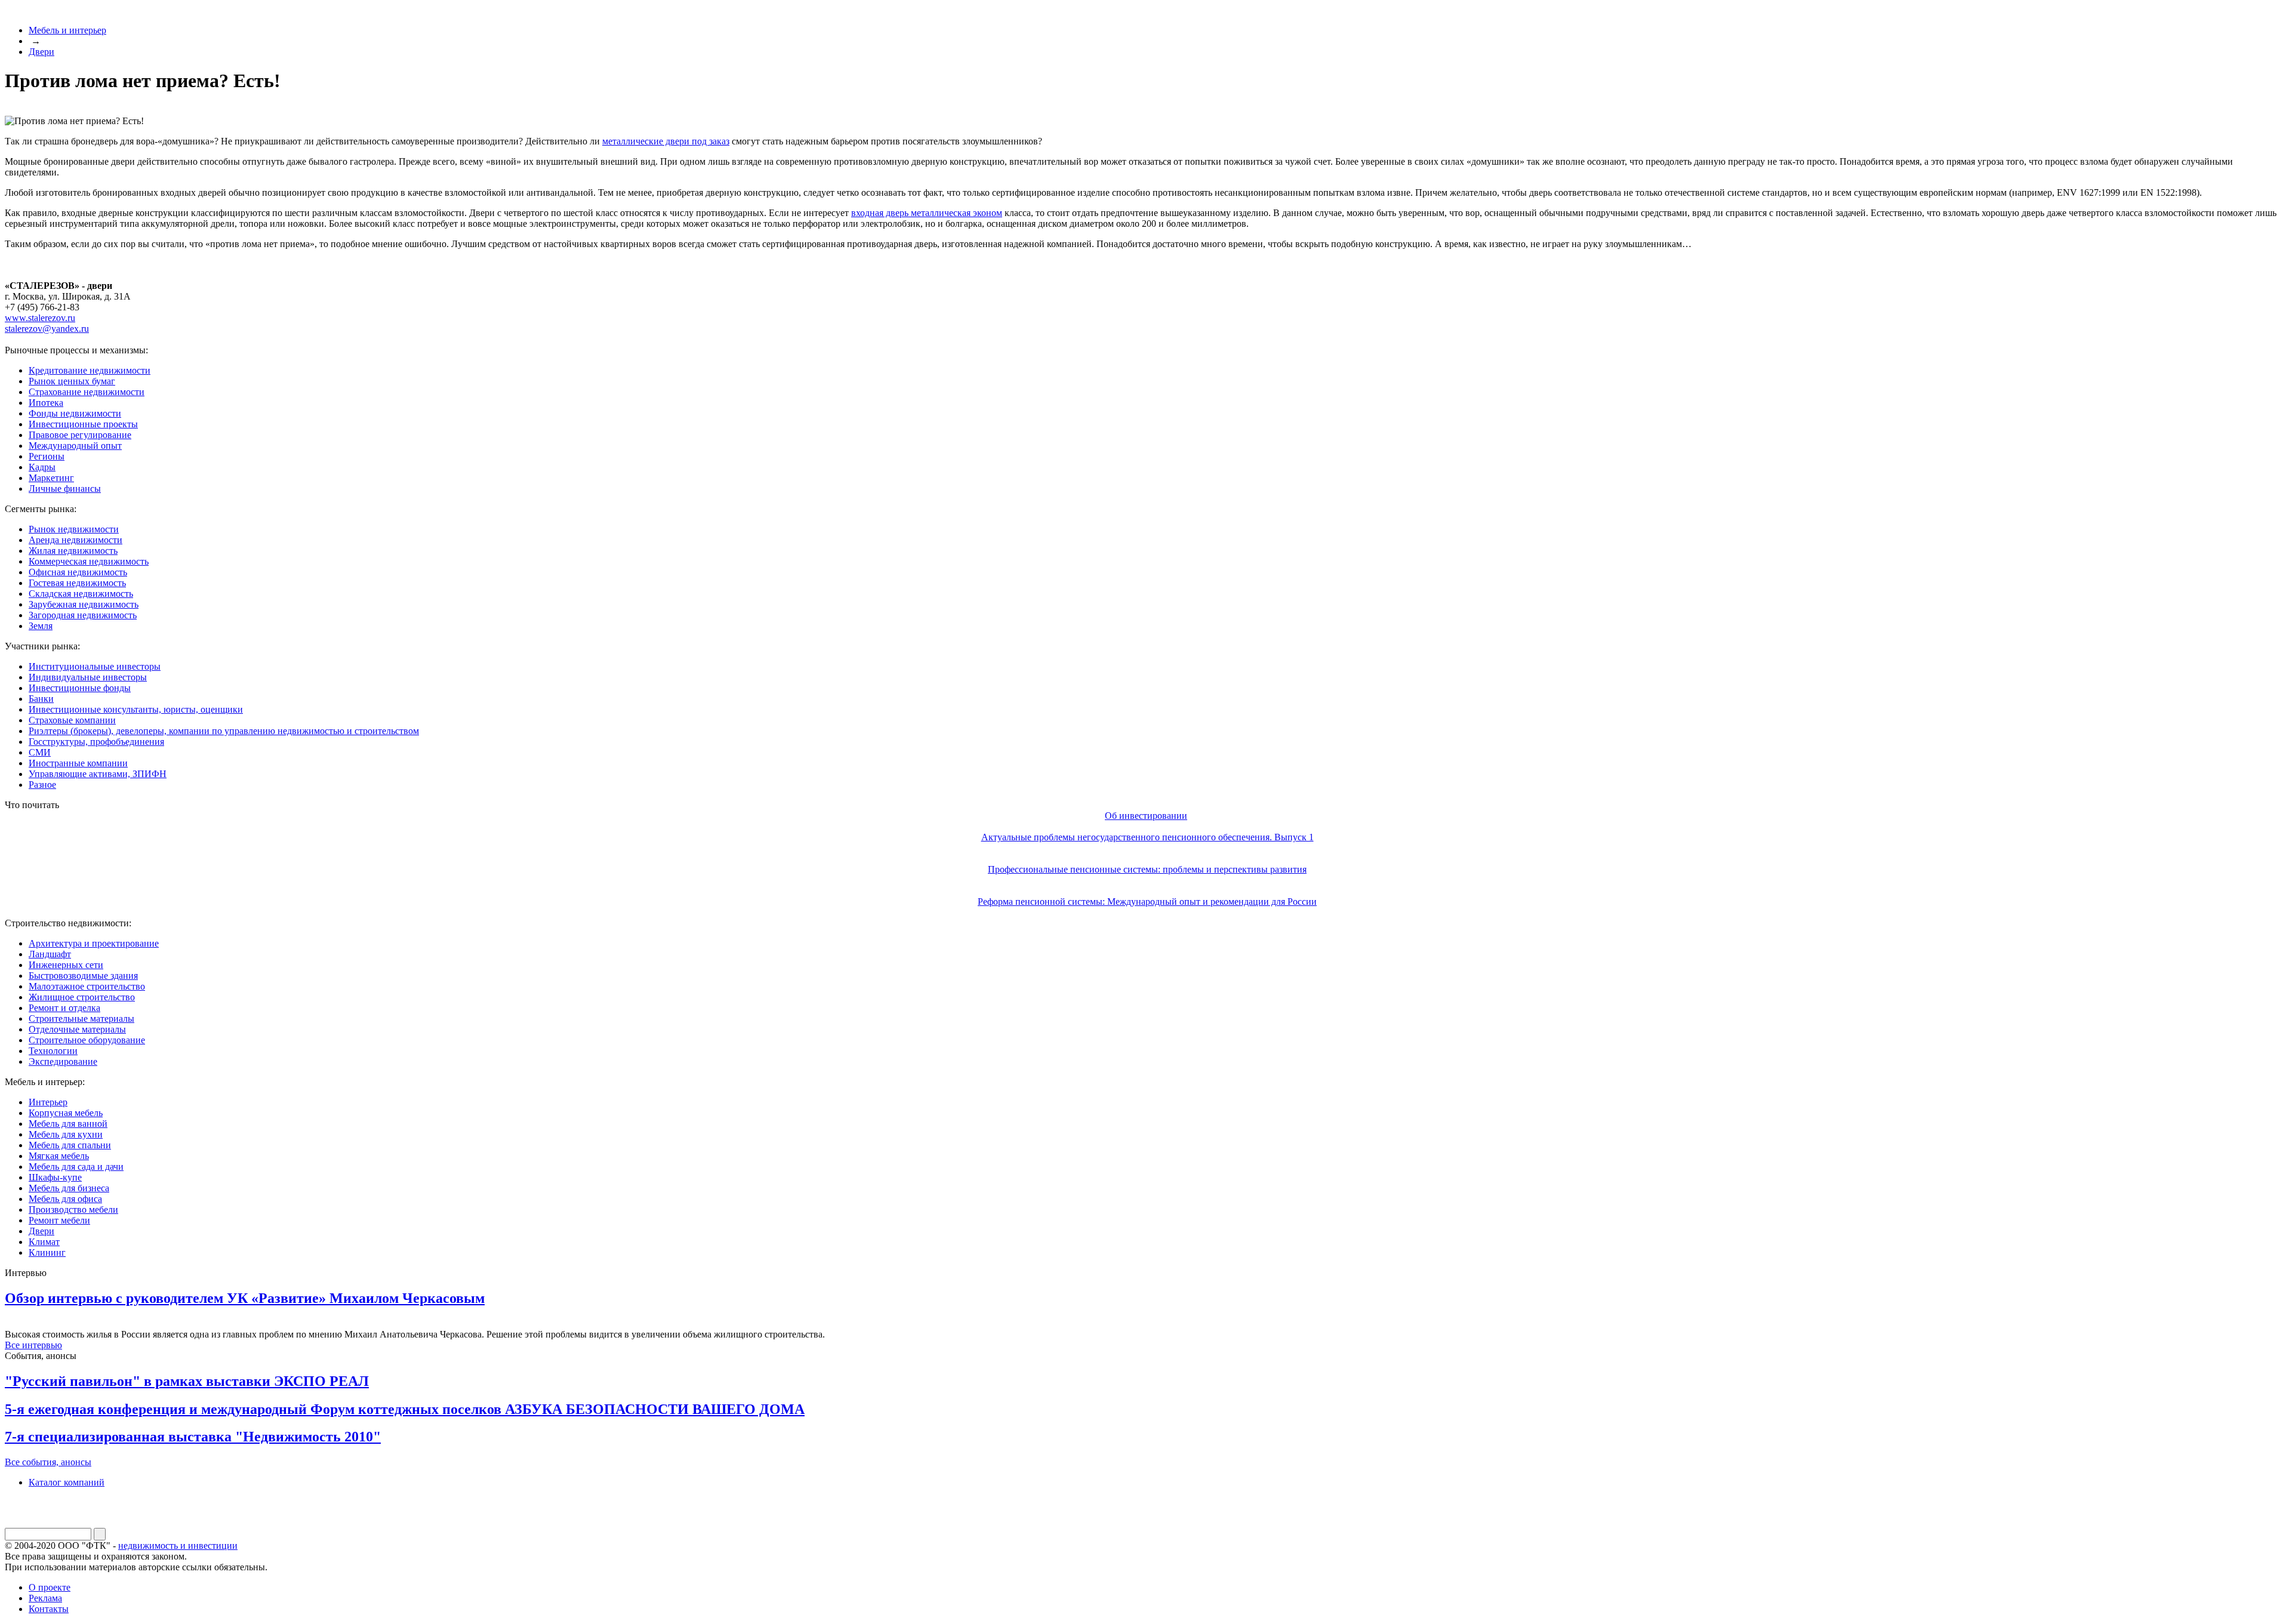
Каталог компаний (67, 1482)
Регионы (47, 456)
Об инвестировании (1146, 816)
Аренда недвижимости (76, 540)
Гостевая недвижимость (77, 583)
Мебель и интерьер (67, 30)
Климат (44, 1242)
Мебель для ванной (68, 1124)
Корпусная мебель (66, 1113)
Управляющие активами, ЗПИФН (98, 774)
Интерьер (48, 1102)
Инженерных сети (66, 965)
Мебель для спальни (70, 1145)
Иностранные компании (78, 763)
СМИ (40, 752)
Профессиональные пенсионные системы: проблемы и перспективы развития (1147, 869)
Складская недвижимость (81, 594)
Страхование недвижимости (87, 392)
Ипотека (46, 403)
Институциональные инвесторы (95, 666)
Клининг (47, 1252)
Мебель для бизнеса (69, 1188)
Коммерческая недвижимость (89, 561)
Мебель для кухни (66, 1134)
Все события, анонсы (48, 1462)
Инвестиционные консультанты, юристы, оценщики (136, 709)
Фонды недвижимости (75, 413)
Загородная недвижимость (83, 615)
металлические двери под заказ (666, 141)
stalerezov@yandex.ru (47, 329)
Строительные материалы (81, 1019)
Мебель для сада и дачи (76, 1167)
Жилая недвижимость (73, 551)
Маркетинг (51, 478)
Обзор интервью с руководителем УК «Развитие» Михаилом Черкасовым (245, 1298)
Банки (41, 699)
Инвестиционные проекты (83, 424)
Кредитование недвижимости (90, 370)
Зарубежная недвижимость (84, 604)
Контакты (49, 1609)
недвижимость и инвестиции (178, 1546)
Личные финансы (65, 489)
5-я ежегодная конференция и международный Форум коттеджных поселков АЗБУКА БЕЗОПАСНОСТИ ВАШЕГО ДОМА (405, 1409)
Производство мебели (73, 1209)
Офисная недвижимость (78, 572)
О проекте (50, 1587)
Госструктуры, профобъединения (96, 742)
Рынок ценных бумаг (72, 381)
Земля (41, 626)
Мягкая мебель (59, 1156)
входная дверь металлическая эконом (927, 213)
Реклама (45, 1598)
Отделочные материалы (77, 1029)
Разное (42, 785)
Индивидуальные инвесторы (88, 677)
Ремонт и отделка (64, 1008)
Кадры (42, 467)
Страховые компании (72, 720)
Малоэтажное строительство (87, 986)
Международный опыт (75, 446)
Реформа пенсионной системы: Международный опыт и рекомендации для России (1147, 902)
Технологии (53, 1051)
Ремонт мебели (59, 1220)
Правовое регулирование (80, 435)
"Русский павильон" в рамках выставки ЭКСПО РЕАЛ (187, 1381)
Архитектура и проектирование (94, 943)
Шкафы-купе (55, 1177)
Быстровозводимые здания (83, 976)
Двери (41, 52)
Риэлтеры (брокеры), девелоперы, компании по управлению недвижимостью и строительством (224, 731)
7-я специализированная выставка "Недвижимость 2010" (193, 1437)
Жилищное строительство (82, 997)
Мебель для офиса (65, 1199)
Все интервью (33, 1345)
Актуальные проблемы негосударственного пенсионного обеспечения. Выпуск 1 (1147, 837)
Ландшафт (50, 954)
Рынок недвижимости (74, 529)
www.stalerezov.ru (40, 318)
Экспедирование (63, 1061)
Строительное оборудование (87, 1040)
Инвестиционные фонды (80, 688)
